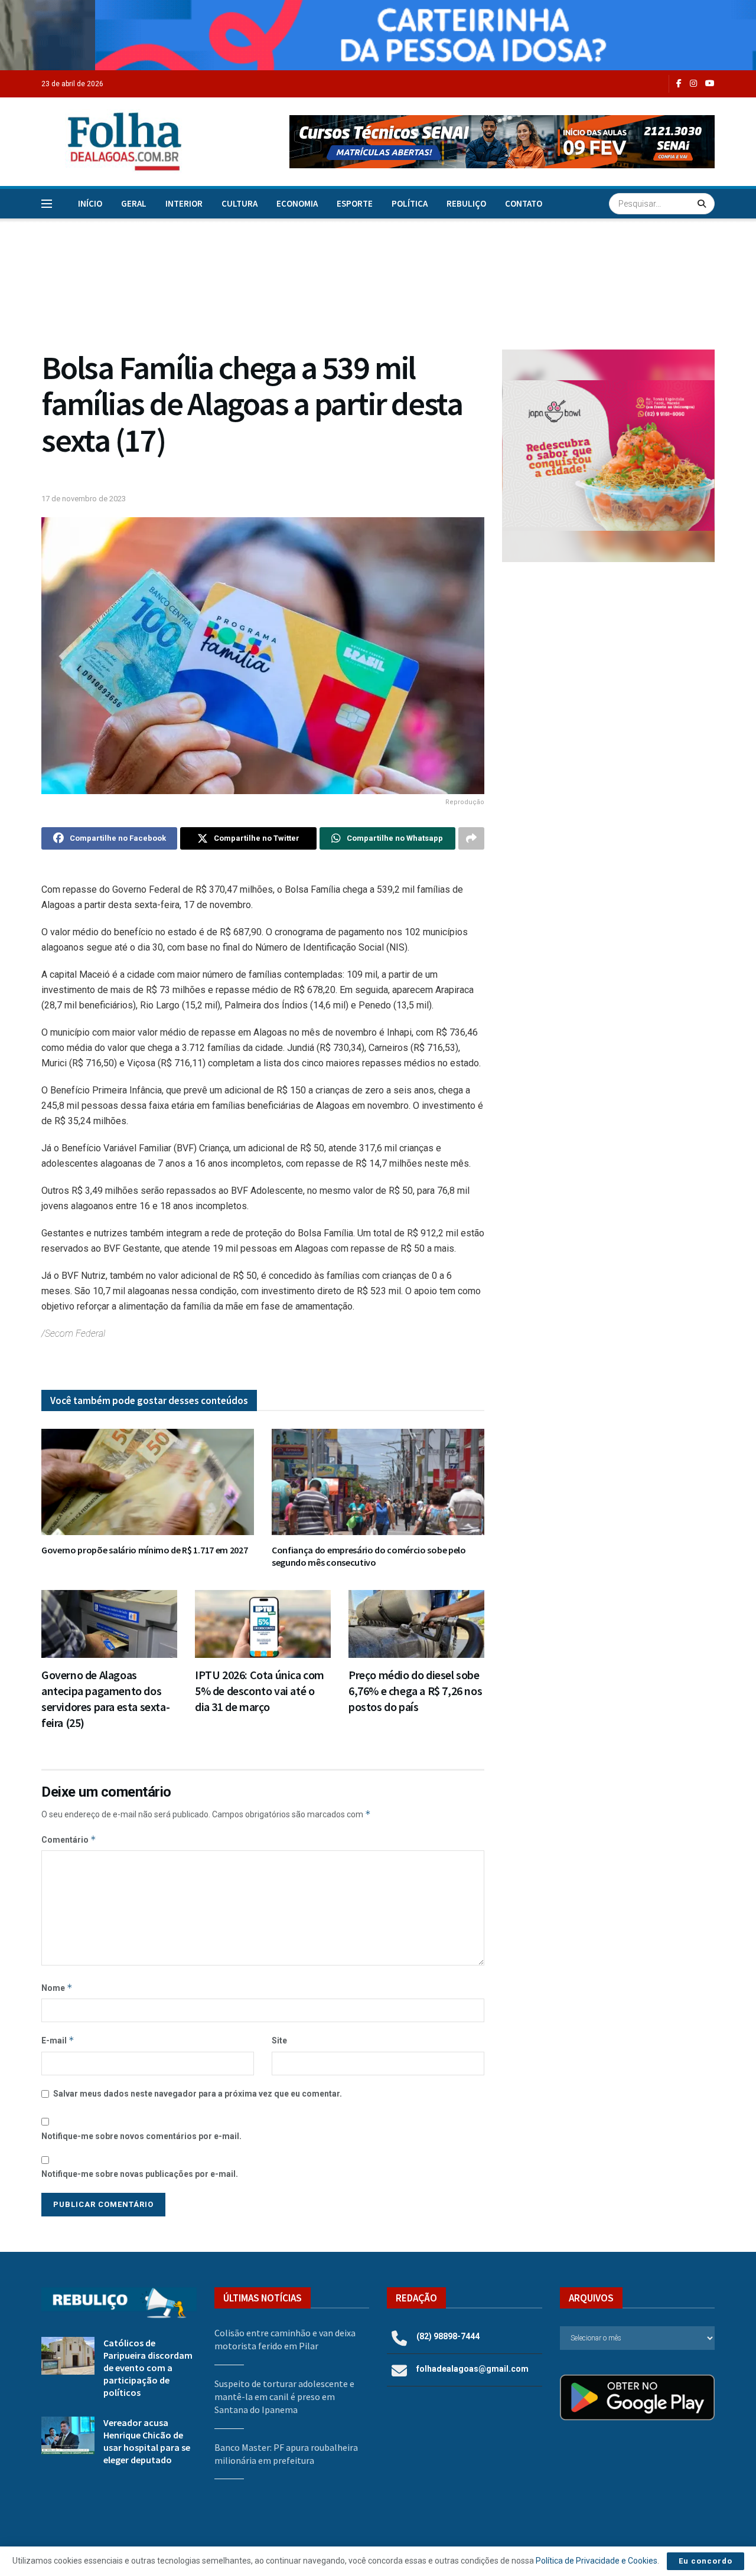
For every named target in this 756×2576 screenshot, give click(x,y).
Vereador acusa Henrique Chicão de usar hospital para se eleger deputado (147, 2441)
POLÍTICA (410, 203)
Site (279, 2040)
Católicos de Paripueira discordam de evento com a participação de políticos (148, 2368)
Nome (57, 1988)
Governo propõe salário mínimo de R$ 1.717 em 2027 (144, 1550)
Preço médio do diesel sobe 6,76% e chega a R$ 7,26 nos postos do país (415, 1691)
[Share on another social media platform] (471, 838)
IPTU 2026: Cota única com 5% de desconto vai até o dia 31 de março (260, 1691)
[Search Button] (703, 204)
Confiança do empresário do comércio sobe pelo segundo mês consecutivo (369, 1556)
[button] (502, 142)
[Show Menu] (47, 204)
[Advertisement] (608, 668)
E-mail (58, 2040)
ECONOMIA (297, 203)
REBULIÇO (466, 203)
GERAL (134, 203)
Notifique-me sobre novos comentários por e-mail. (141, 2136)
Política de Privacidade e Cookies (597, 2561)
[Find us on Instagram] (693, 84)
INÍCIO (90, 203)
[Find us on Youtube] (710, 84)
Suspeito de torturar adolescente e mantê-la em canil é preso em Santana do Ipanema (284, 2397)
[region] (378, 35)
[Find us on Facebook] (679, 84)
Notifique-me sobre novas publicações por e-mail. (140, 2174)
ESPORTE (355, 203)
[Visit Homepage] (112, 141)
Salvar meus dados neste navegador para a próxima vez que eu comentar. (198, 2094)
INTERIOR (184, 203)
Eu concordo (706, 2561)
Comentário (69, 1839)
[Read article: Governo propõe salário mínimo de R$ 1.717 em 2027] (148, 1482)
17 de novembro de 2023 (84, 499)
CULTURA (239, 203)
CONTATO (524, 203)
